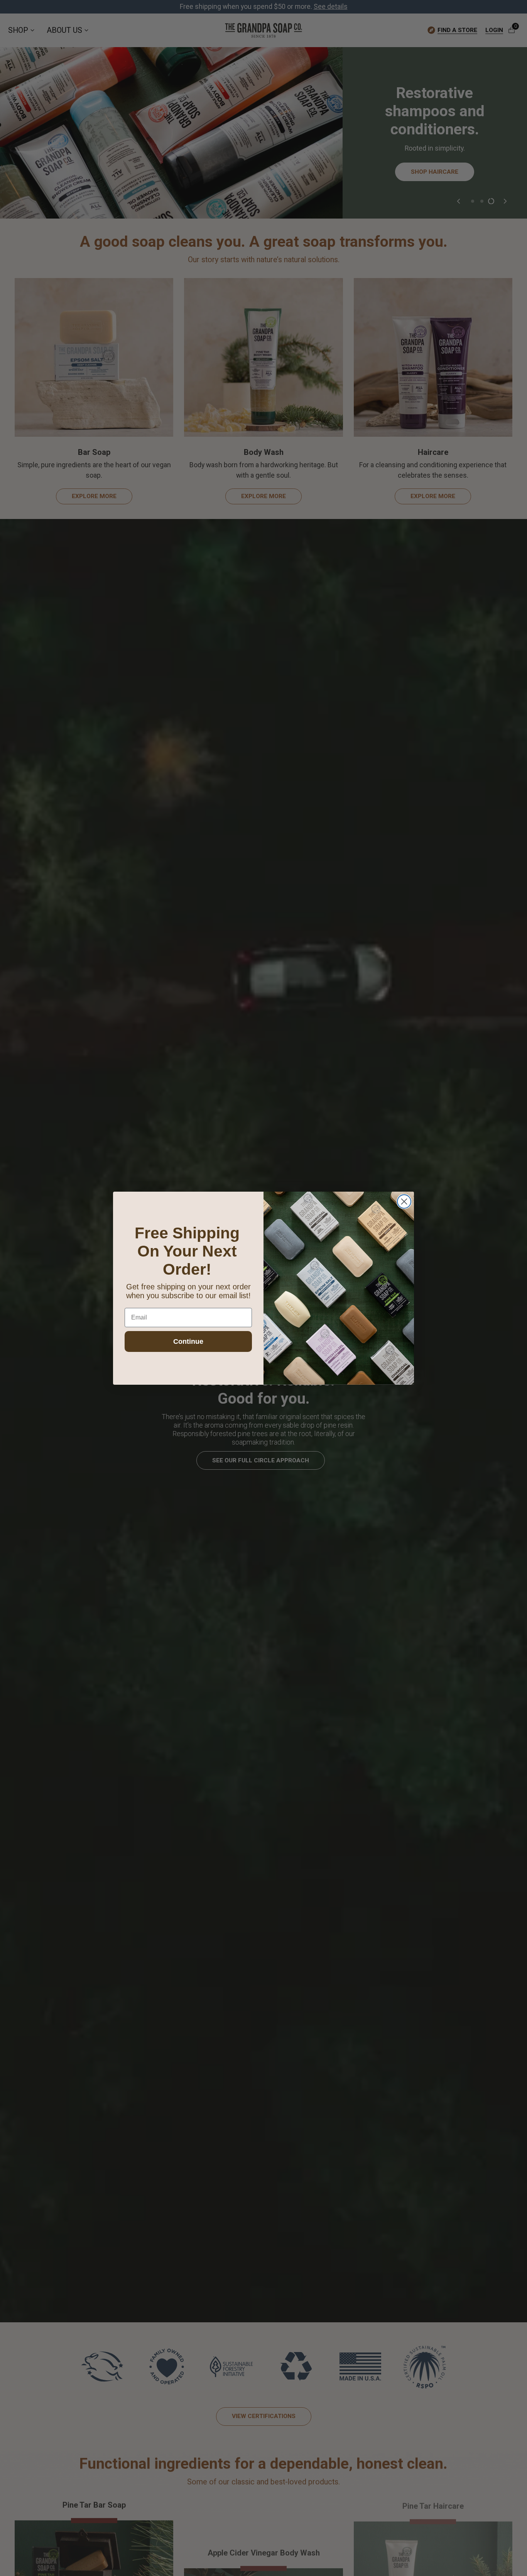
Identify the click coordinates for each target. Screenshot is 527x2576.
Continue (188, 1341)
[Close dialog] (404, 1202)
